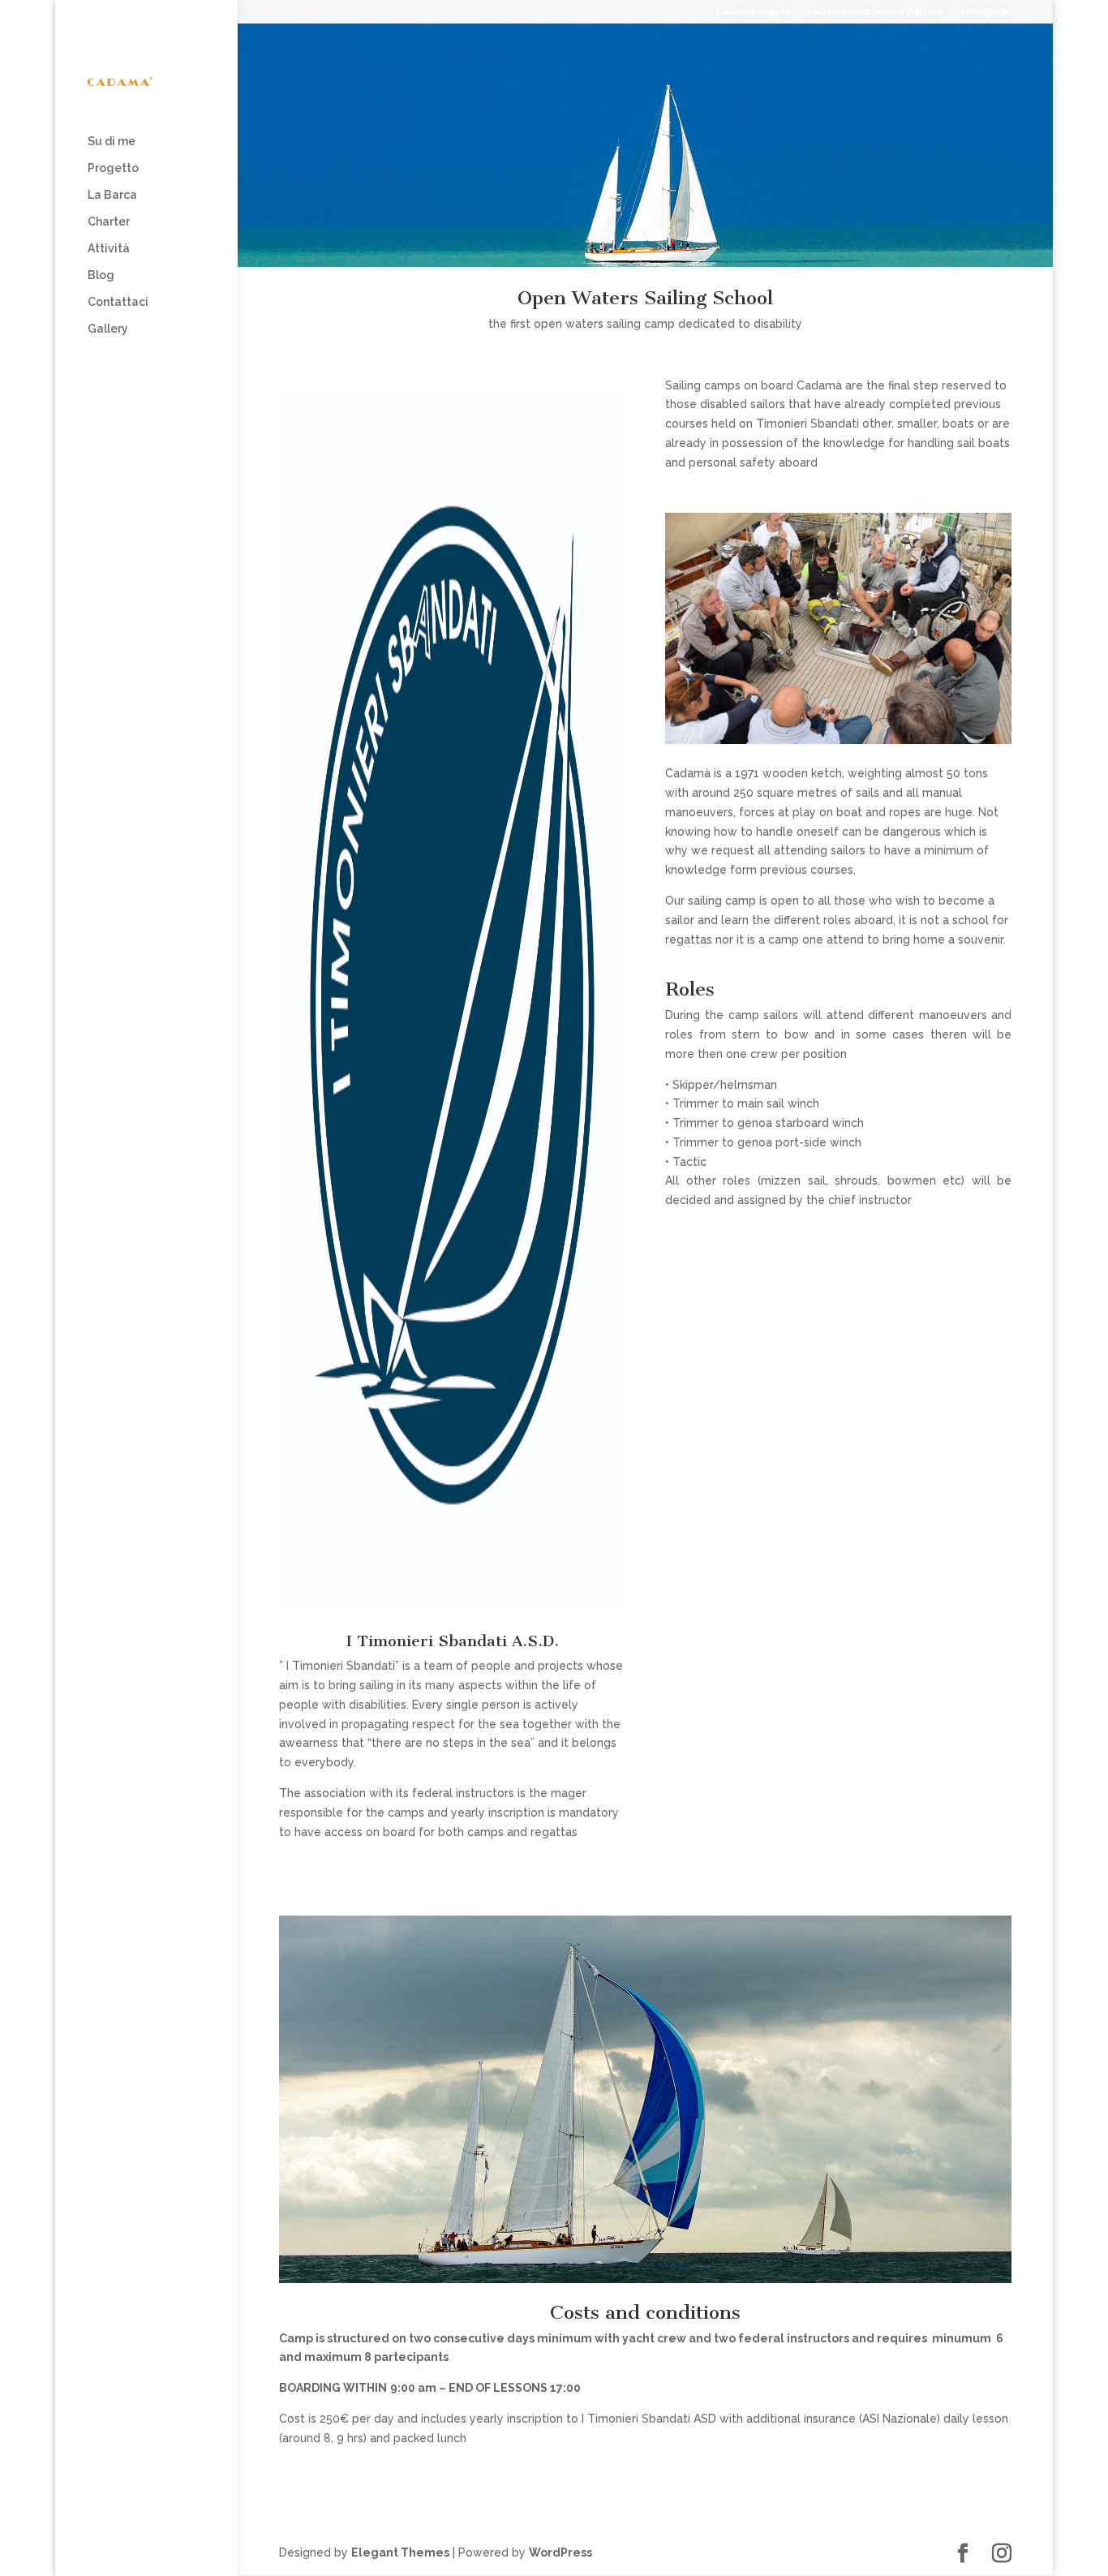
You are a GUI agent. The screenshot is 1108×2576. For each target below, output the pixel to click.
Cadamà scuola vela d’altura (874, 12)
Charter (109, 222)
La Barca (112, 195)
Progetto (113, 168)
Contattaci (118, 302)
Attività (109, 249)
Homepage (984, 12)
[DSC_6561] (838, 740)
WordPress (560, 2552)
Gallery (108, 329)
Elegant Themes (400, 2552)
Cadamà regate (754, 12)
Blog (101, 275)
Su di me (112, 142)
